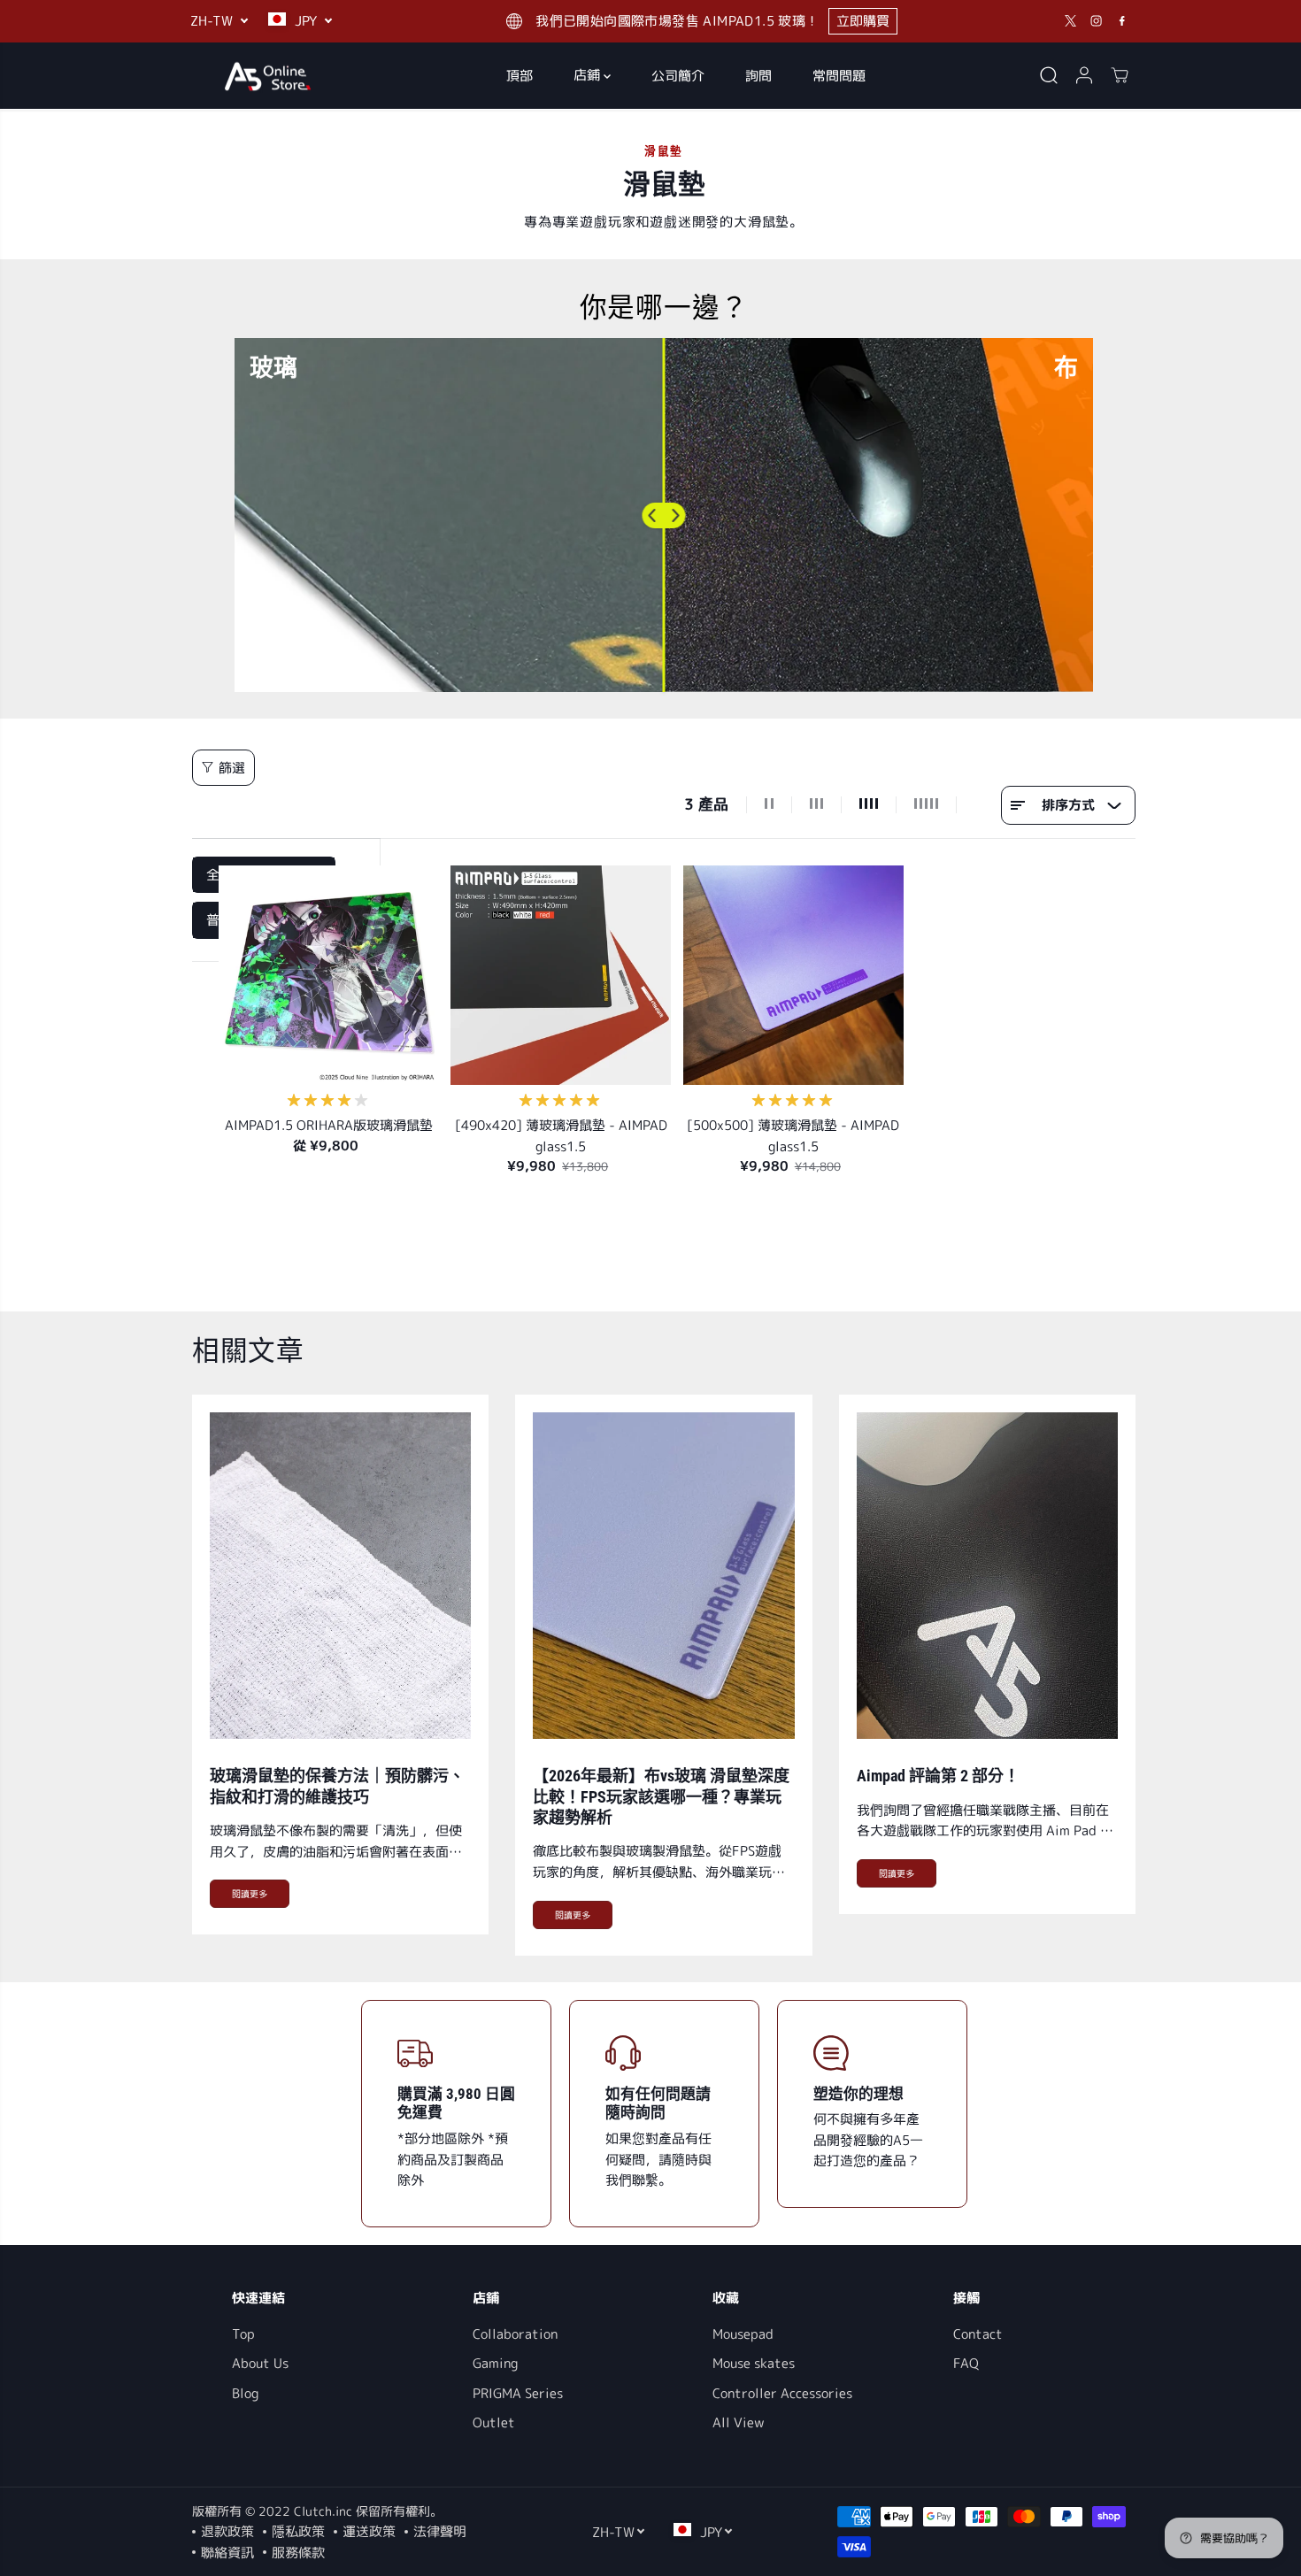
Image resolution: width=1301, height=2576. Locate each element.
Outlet (494, 2422)
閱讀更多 (250, 1894)
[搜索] (1049, 75)
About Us (260, 2363)
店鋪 (589, 75)
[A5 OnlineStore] (267, 76)
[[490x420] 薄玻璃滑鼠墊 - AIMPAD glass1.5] (561, 976)
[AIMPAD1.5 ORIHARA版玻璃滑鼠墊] (329, 976)
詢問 (758, 75)
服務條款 (298, 2553)
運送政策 (369, 2531)
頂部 (520, 75)
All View (739, 2422)
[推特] (1071, 21)
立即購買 (863, 21)
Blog (245, 2393)
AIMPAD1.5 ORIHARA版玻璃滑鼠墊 (329, 1125)
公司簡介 (678, 75)
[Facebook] (1122, 21)
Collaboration (515, 2334)
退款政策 (227, 2531)
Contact (978, 2334)
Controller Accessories (782, 2393)
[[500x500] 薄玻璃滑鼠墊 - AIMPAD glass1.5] (793, 976)
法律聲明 (440, 2531)
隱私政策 (298, 2531)
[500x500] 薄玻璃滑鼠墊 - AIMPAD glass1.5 (793, 1136)
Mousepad (743, 2334)
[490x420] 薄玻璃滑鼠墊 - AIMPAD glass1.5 (561, 1136)
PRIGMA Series (518, 2393)
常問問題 (839, 75)
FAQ (966, 2363)
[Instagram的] (1097, 21)
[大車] (1120, 75)
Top (243, 2334)
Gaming (495, 2363)
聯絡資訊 (227, 2553)
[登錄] (1084, 75)
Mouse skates (754, 2363)
